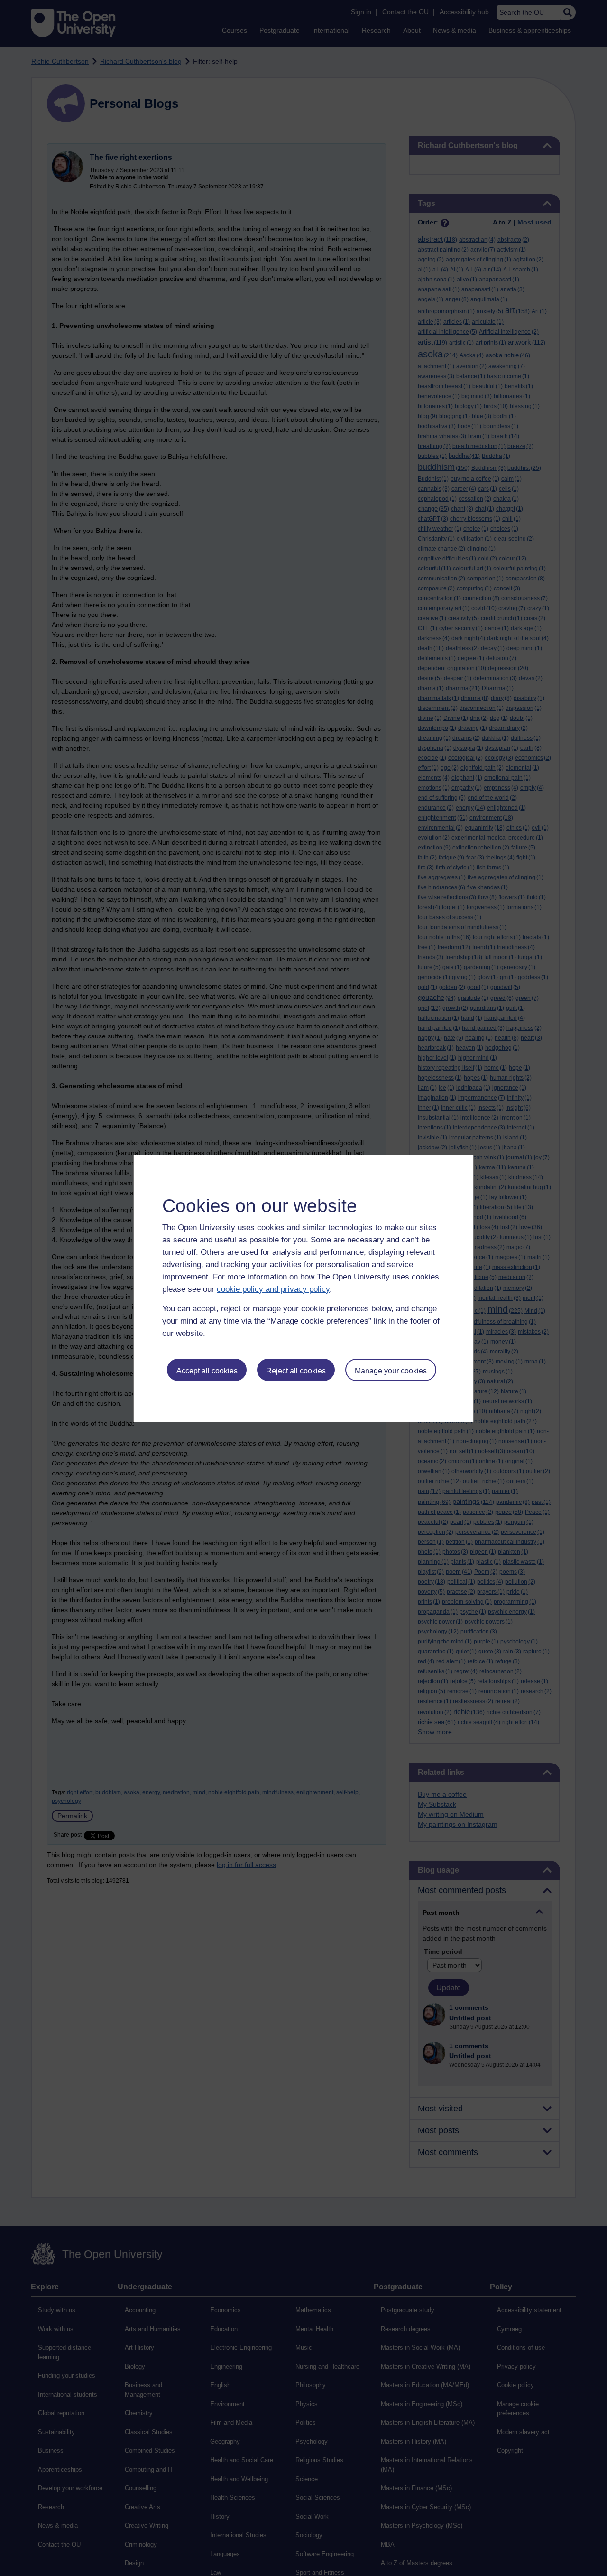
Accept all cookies (207, 1371)
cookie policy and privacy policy (273, 1289)
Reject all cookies (296, 1371)
